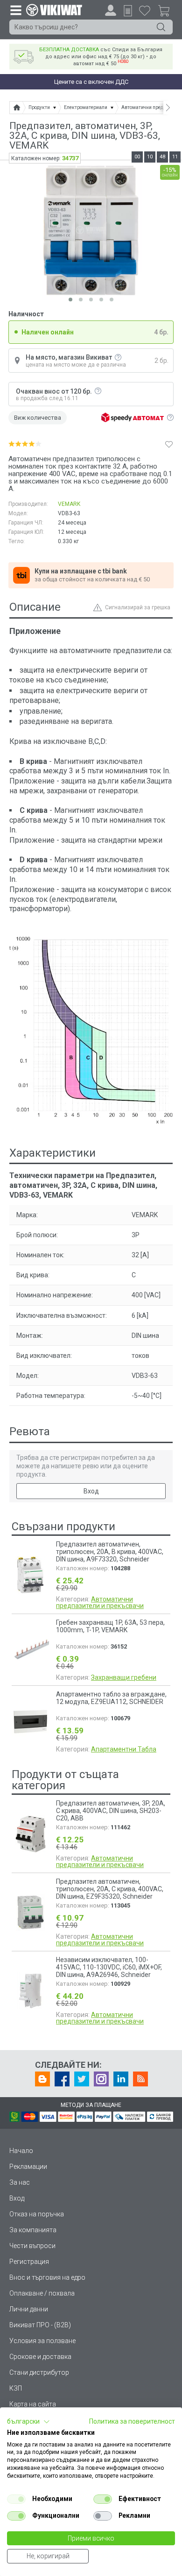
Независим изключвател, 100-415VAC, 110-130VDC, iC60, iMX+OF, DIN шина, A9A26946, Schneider (109, 1967)
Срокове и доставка (40, 2357)
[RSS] (140, 2079)
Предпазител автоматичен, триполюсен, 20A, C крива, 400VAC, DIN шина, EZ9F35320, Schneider (110, 1889)
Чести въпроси (32, 2246)
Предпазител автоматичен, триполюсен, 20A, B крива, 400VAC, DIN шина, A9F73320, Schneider (110, 1552)
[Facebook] (62, 2079)
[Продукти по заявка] (128, 11)
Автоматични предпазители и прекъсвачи (100, 1602)
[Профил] (111, 10)
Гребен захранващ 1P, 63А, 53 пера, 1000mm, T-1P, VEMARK (110, 1626)
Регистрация (29, 2262)
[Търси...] (161, 27)
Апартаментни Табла (124, 1749)
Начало (21, 2151)
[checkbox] (16, 2499)
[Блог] (42, 2079)
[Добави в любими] (169, 444)
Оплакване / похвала (42, 2293)
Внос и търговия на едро (47, 2277)
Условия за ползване (42, 2341)
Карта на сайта (33, 2404)
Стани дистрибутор (39, 2372)
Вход (91, 1491)
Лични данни (29, 2309)
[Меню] (15, 10)
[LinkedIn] (121, 2079)
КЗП (16, 2388)
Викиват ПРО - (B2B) (40, 2325)
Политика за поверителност (132, 2421)
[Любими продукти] (145, 10)
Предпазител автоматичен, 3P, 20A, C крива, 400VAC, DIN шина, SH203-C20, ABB (111, 1811)
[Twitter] (82, 2079)
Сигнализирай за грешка (138, 607)
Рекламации (28, 2167)
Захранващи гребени (124, 1677)
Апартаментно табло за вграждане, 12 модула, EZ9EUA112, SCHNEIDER (111, 1698)
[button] (28, 2422)
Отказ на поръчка (37, 2214)
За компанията (33, 2230)
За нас (20, 2182)
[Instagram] (101, 2079)
